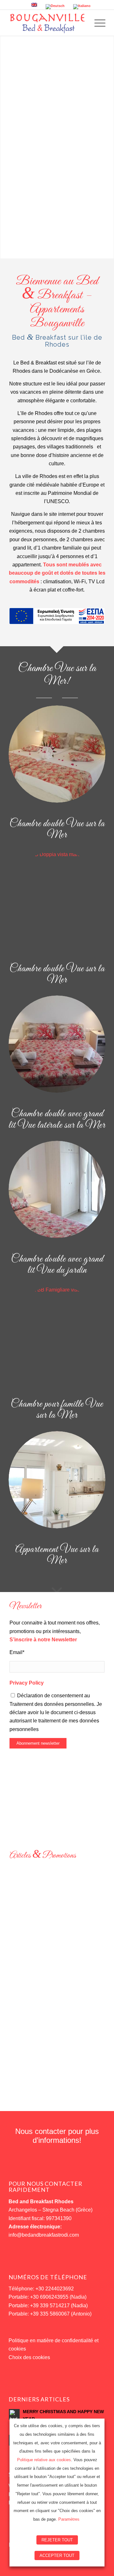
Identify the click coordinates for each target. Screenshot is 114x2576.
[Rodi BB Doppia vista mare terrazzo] (57, 899)
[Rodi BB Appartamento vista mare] (57, 1480)
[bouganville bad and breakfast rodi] (47, 23)
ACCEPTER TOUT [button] (57, 2555)
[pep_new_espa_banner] (57, 616)
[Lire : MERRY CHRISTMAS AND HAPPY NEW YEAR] (14, 2414)
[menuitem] (97, 23)
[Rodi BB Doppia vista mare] (57, 754)
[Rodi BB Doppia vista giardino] (57, 1189)
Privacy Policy (27, 1683)
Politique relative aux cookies (44, 2460)
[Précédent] (19, 1960)
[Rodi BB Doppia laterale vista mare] (57, 1044)
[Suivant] (95, 1960)
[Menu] (97, 23)
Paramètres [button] (69, 2519)
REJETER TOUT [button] (57, 2540)
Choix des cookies (29, 2357)
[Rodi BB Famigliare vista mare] (57, 1334)
